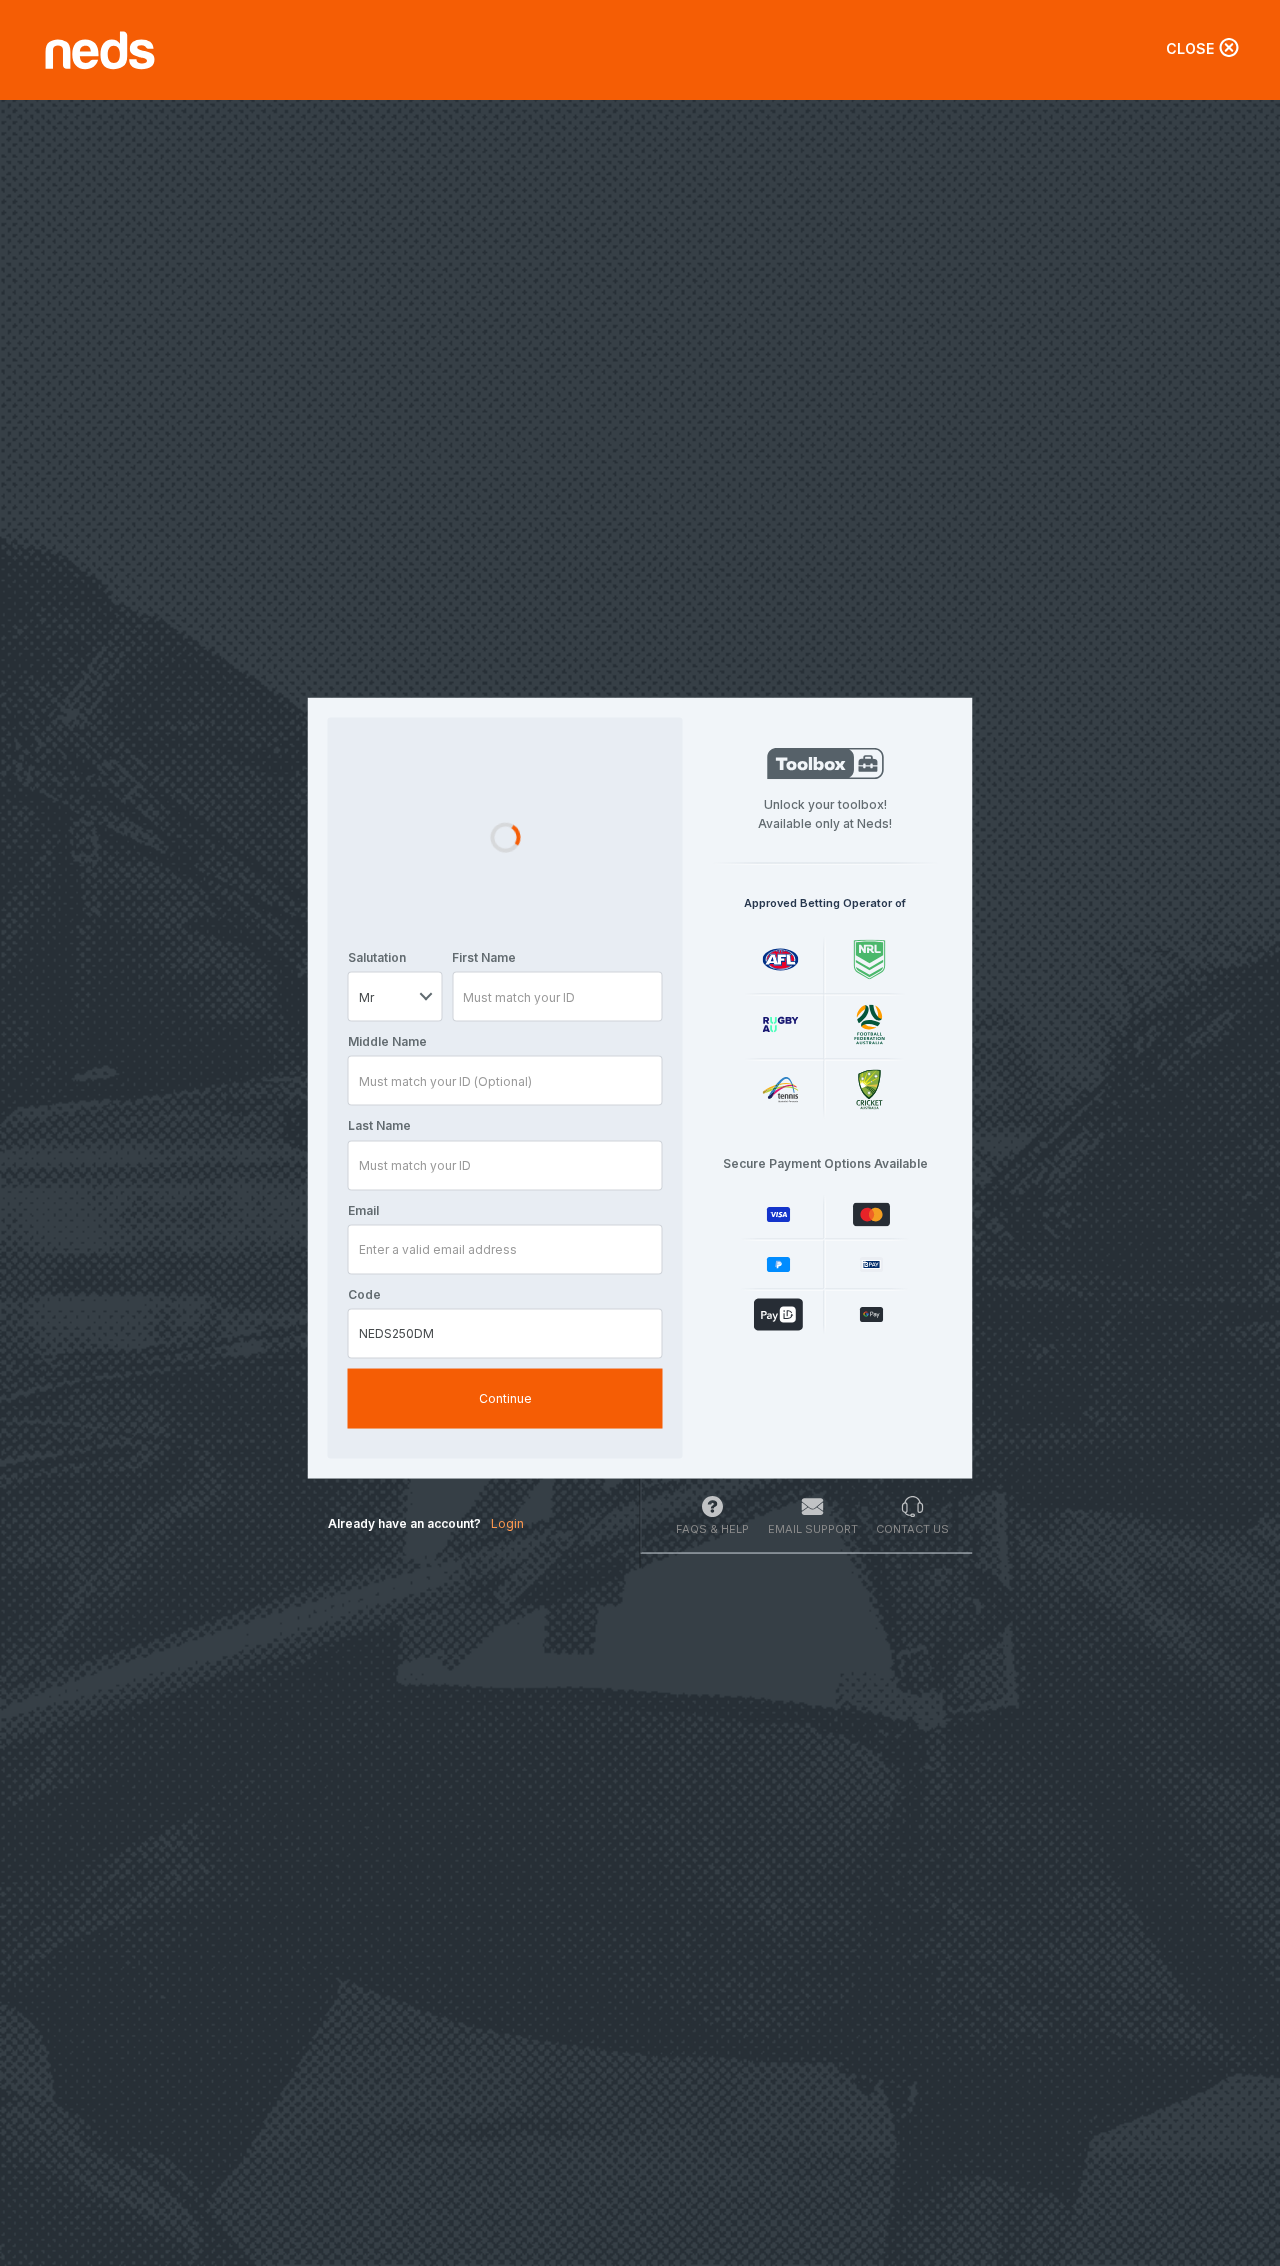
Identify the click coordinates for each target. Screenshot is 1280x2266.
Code (364, 1293)
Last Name (379, 1125)
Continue (505, 1398)
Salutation (377, 957)
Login (507, 1523)
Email (363, 1209)
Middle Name (387, 1041)
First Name (484, 957)
